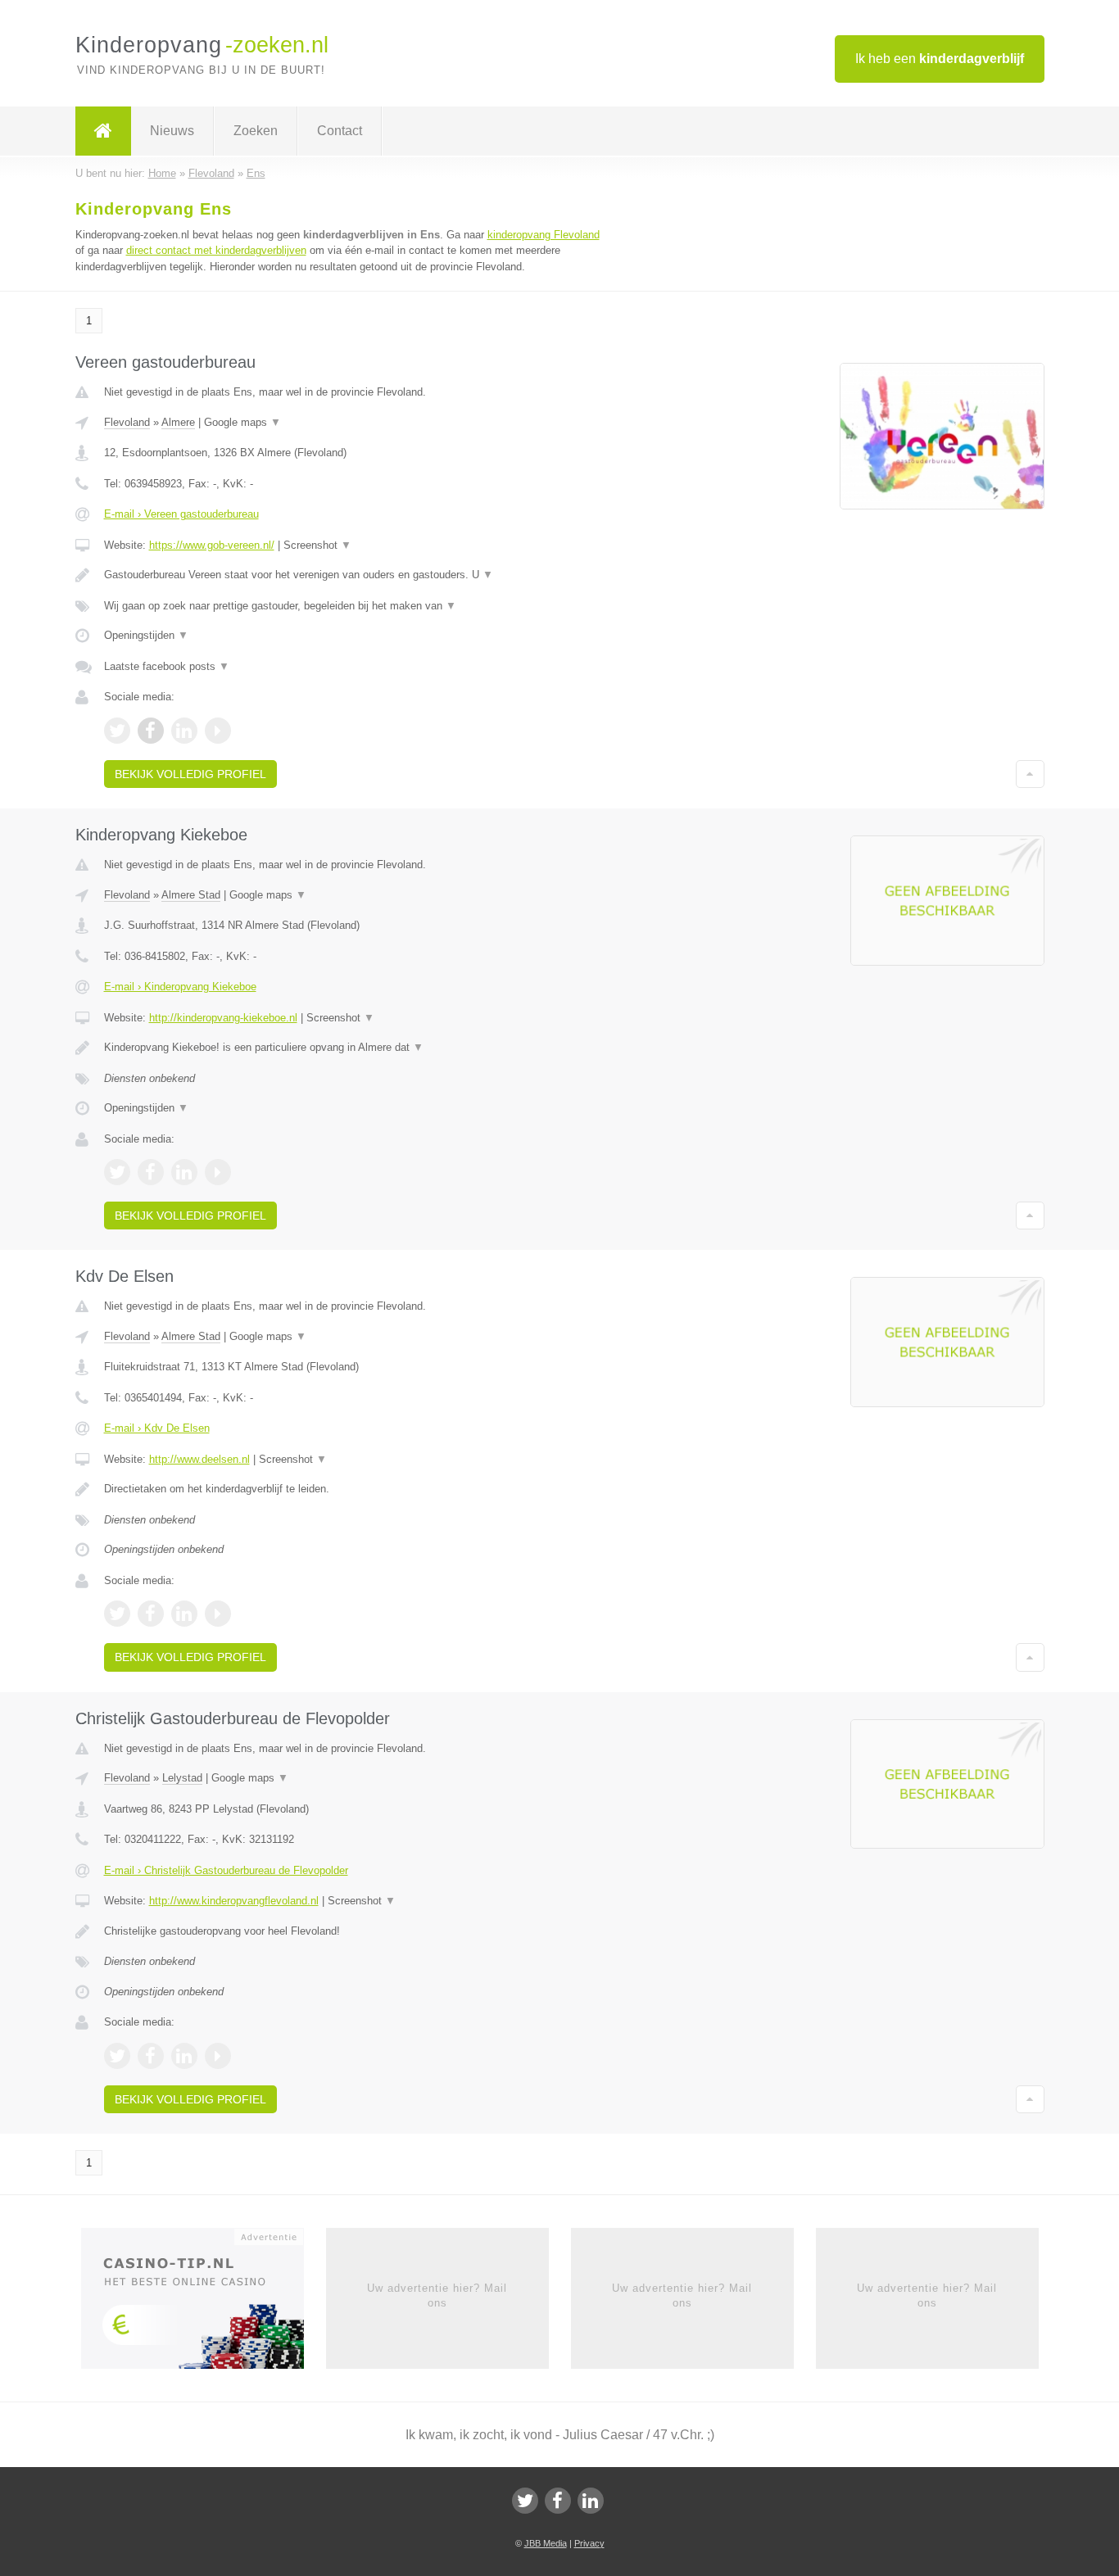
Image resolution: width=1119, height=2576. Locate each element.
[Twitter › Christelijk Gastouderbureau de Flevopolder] (117, 2056)
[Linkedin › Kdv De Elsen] (184, 1614)
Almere (178, 422)
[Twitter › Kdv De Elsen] (117, 1614)
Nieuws (172, 131)
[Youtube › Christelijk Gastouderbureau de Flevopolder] (218, 2056)
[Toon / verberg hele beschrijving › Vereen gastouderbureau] (356, 575)
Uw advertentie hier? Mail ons (437, 2295)
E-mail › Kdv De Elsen (157, 1428)
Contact (340, 131)
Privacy (589, 2543)
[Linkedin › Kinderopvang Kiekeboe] (184, 1172)
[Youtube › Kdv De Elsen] (218, 1614)
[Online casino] (204, 2303)
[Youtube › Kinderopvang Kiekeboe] (218, 1172)
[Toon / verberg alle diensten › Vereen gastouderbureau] (356, 606)
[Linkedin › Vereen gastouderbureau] (184, 731)
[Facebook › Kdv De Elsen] (151, 1614)
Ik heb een (940, 59)
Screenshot (317, 545)
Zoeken (256, 131)
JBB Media (546, 2543)
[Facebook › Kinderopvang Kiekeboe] (151, 1172)
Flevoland (127, 422)
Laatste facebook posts (167, 666)
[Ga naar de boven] (1030, 774)
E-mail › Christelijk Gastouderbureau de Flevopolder (226, 1870)
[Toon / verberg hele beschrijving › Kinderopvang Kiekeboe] (356, 1048)
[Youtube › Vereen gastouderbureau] (218, 731)
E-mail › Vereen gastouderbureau (181, 514)
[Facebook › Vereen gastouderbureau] (151, 731)
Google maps (242, 422)
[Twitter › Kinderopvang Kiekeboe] (117, 1172)
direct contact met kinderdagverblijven (216, 250)
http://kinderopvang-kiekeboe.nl (223, 1018)
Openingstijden (146, 635)
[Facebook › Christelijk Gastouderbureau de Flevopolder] (151, 2056)
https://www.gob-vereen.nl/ (212, 545)
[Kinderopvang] (103, 131)
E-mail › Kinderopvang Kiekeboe (180, 987)
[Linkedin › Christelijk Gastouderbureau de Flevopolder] (184, 2056)
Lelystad (182, 1778)
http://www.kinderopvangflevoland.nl (234, 1901)
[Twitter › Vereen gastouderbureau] (117, 731)
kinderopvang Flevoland (544, 235)
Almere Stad (191, 895)
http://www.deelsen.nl (199, 1459)
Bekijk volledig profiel (190, 774)
